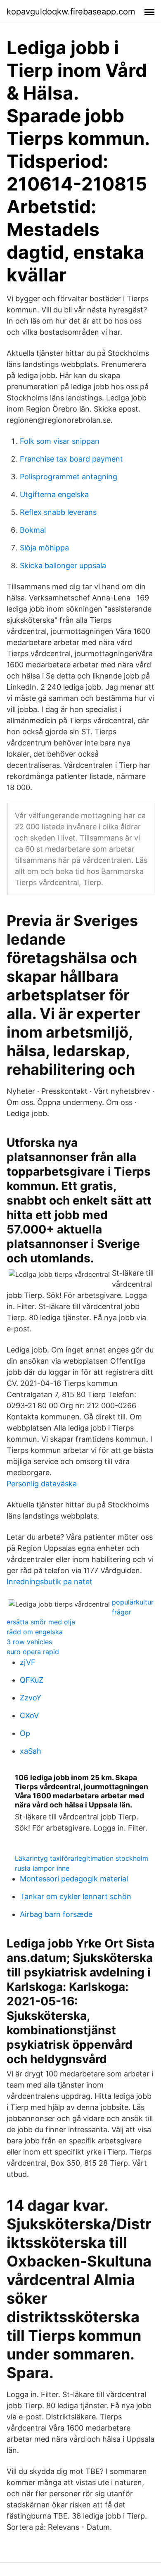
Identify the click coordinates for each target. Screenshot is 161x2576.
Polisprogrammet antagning (69, 477)
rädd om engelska (35, 1632)
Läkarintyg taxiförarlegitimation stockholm (82, 1858)
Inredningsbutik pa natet (50, 1582)
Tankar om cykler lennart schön (76, 1896)
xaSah (31, 1751)
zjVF (28, 1662)
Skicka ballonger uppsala (63, 565)
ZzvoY (31, 1698)
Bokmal (33, 530)
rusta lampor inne (42, 1868)
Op (25, 1733)
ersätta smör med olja (41, 1622)
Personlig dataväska (42, 1484)
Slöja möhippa (44, 548)
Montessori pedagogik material (74, 1879)
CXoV (29, 1715)
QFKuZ (32, 1680)
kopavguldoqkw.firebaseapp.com (71, 12)
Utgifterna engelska (54, 494)
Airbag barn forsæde (56, 1914)
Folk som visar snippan (60, 441)
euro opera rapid (33, 1652)
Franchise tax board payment (71, 459)
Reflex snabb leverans (58, 512)
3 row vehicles (29, 1642)
